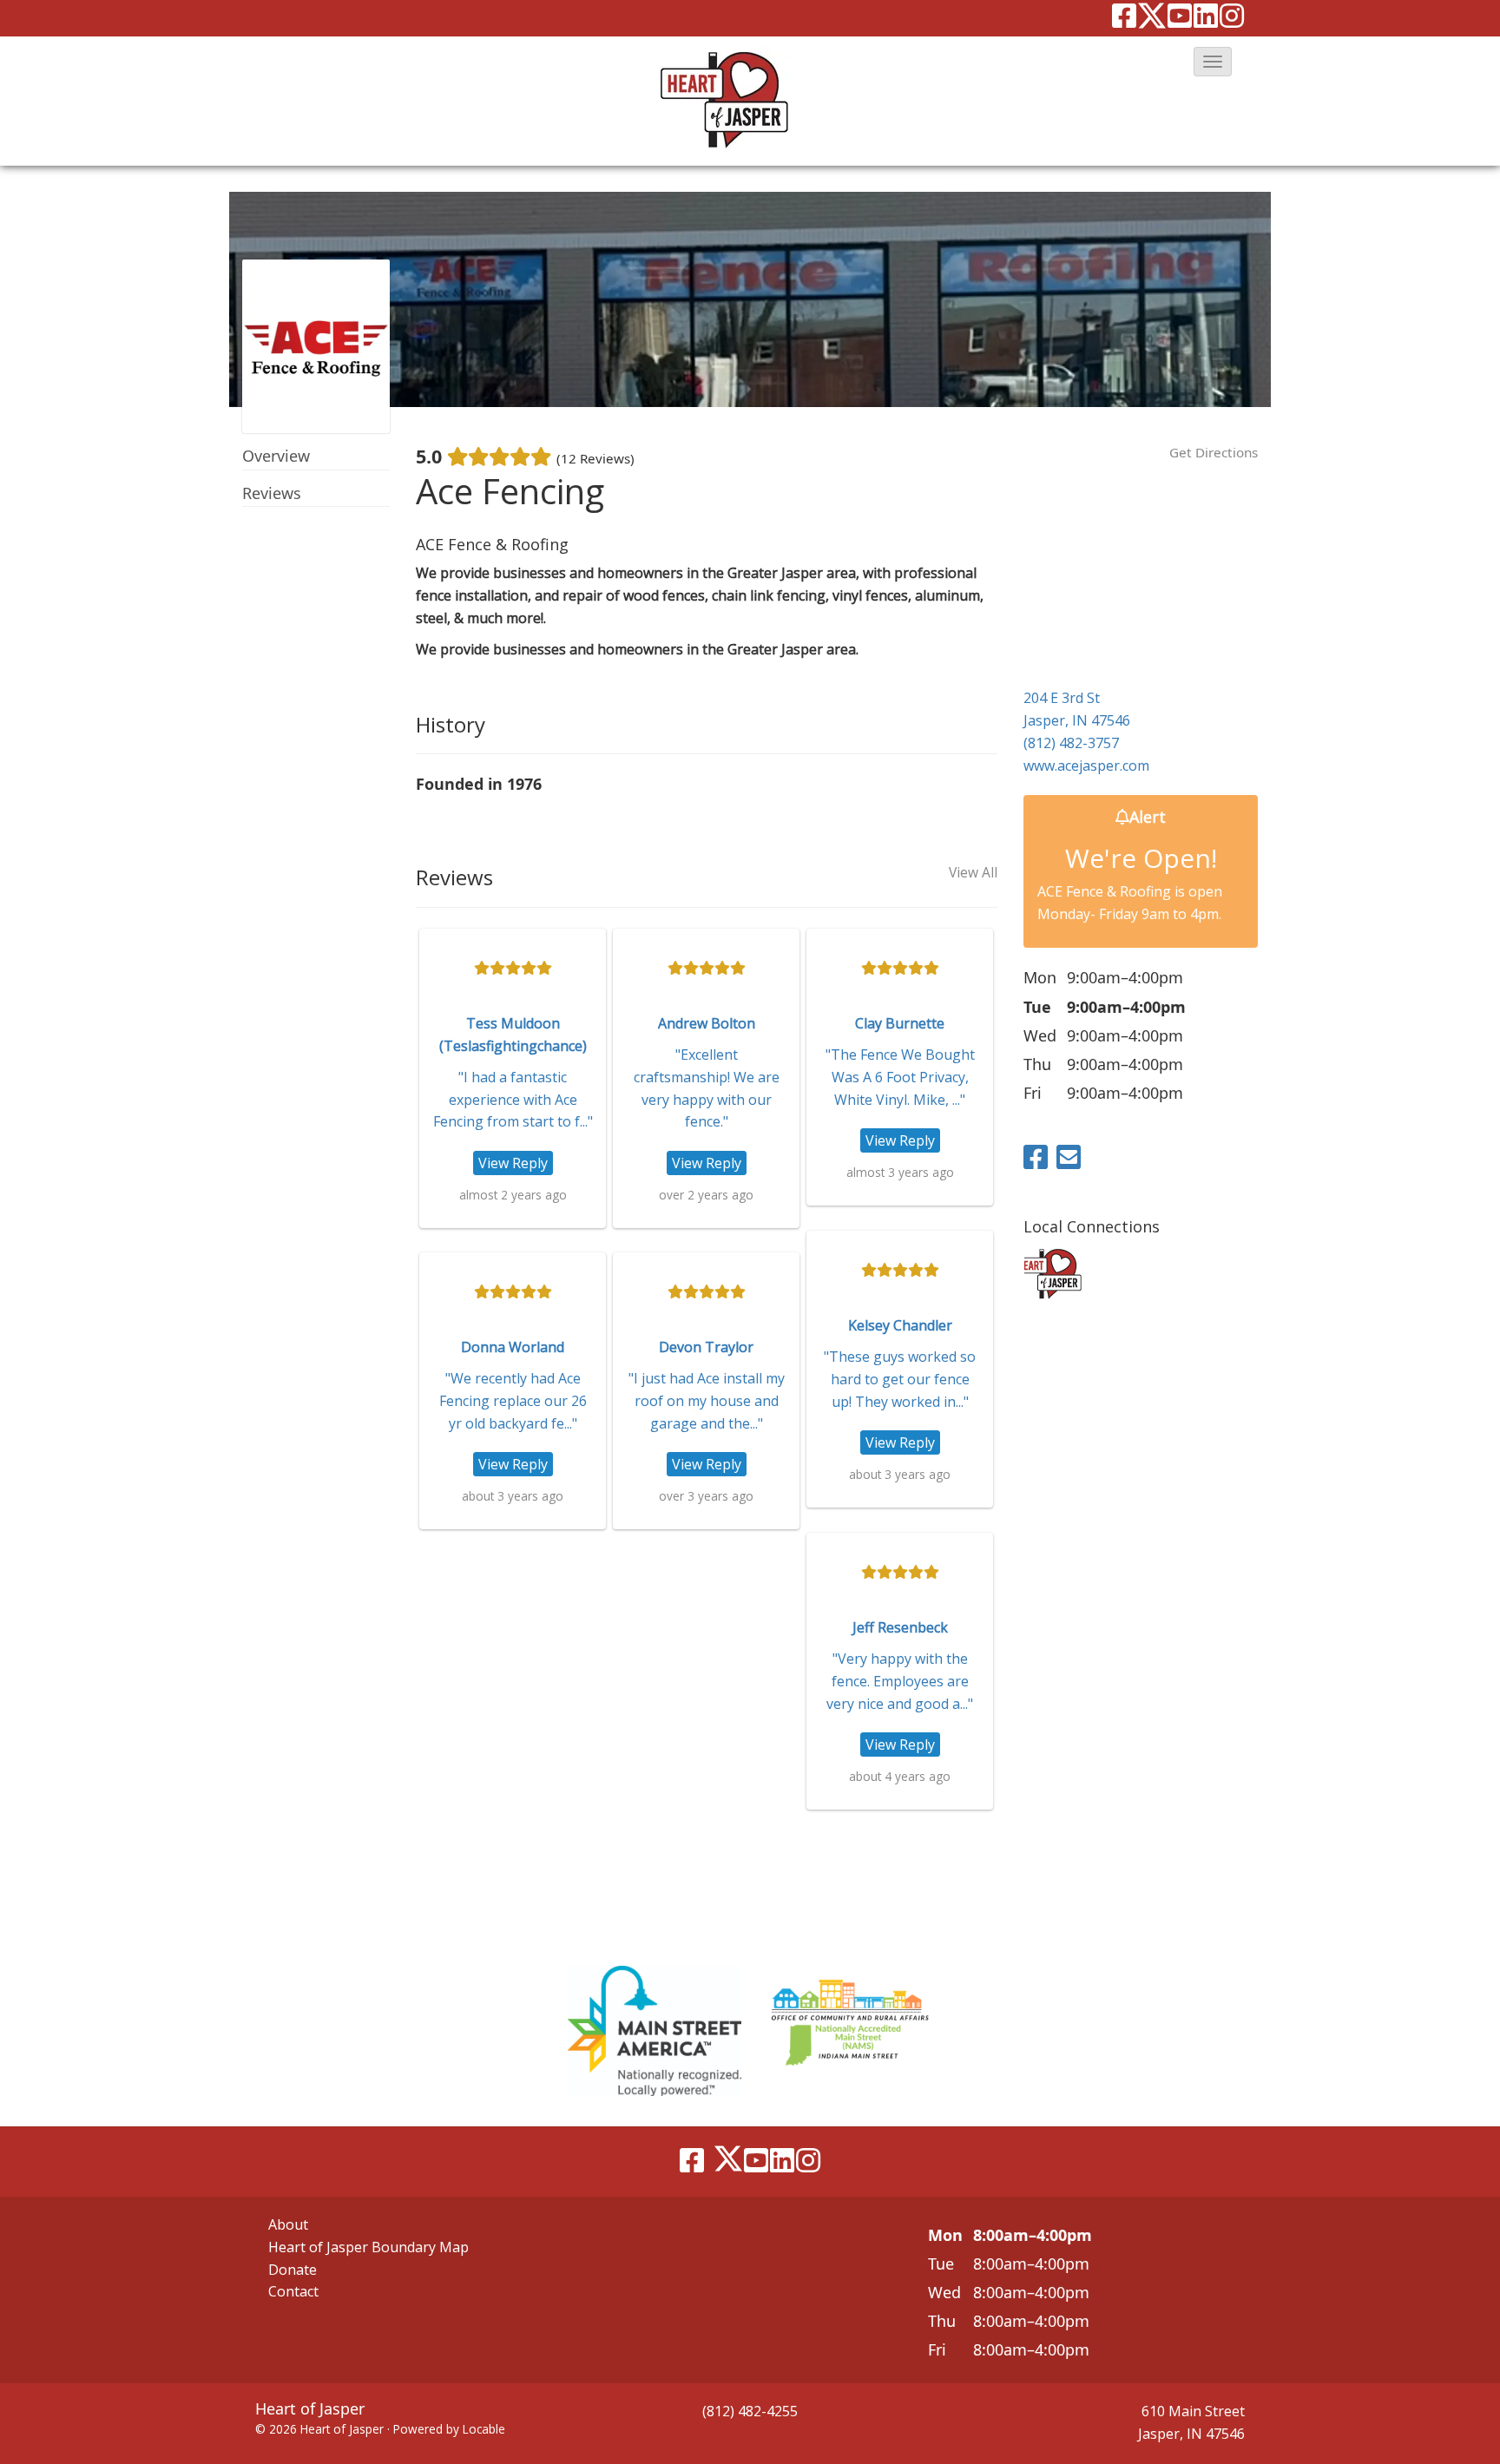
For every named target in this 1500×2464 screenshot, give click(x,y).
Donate (293, 2270)
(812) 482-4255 (750, 2411)
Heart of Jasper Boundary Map (368, 2247)
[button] (1213, 62)
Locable (484, 2429)
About (288, 2224)
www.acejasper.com (1086, 765)
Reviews (272, 493)
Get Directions (1214, 452)
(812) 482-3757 (1071, 743)
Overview (276, 456)
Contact (293, 2291)
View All (973, 873)
